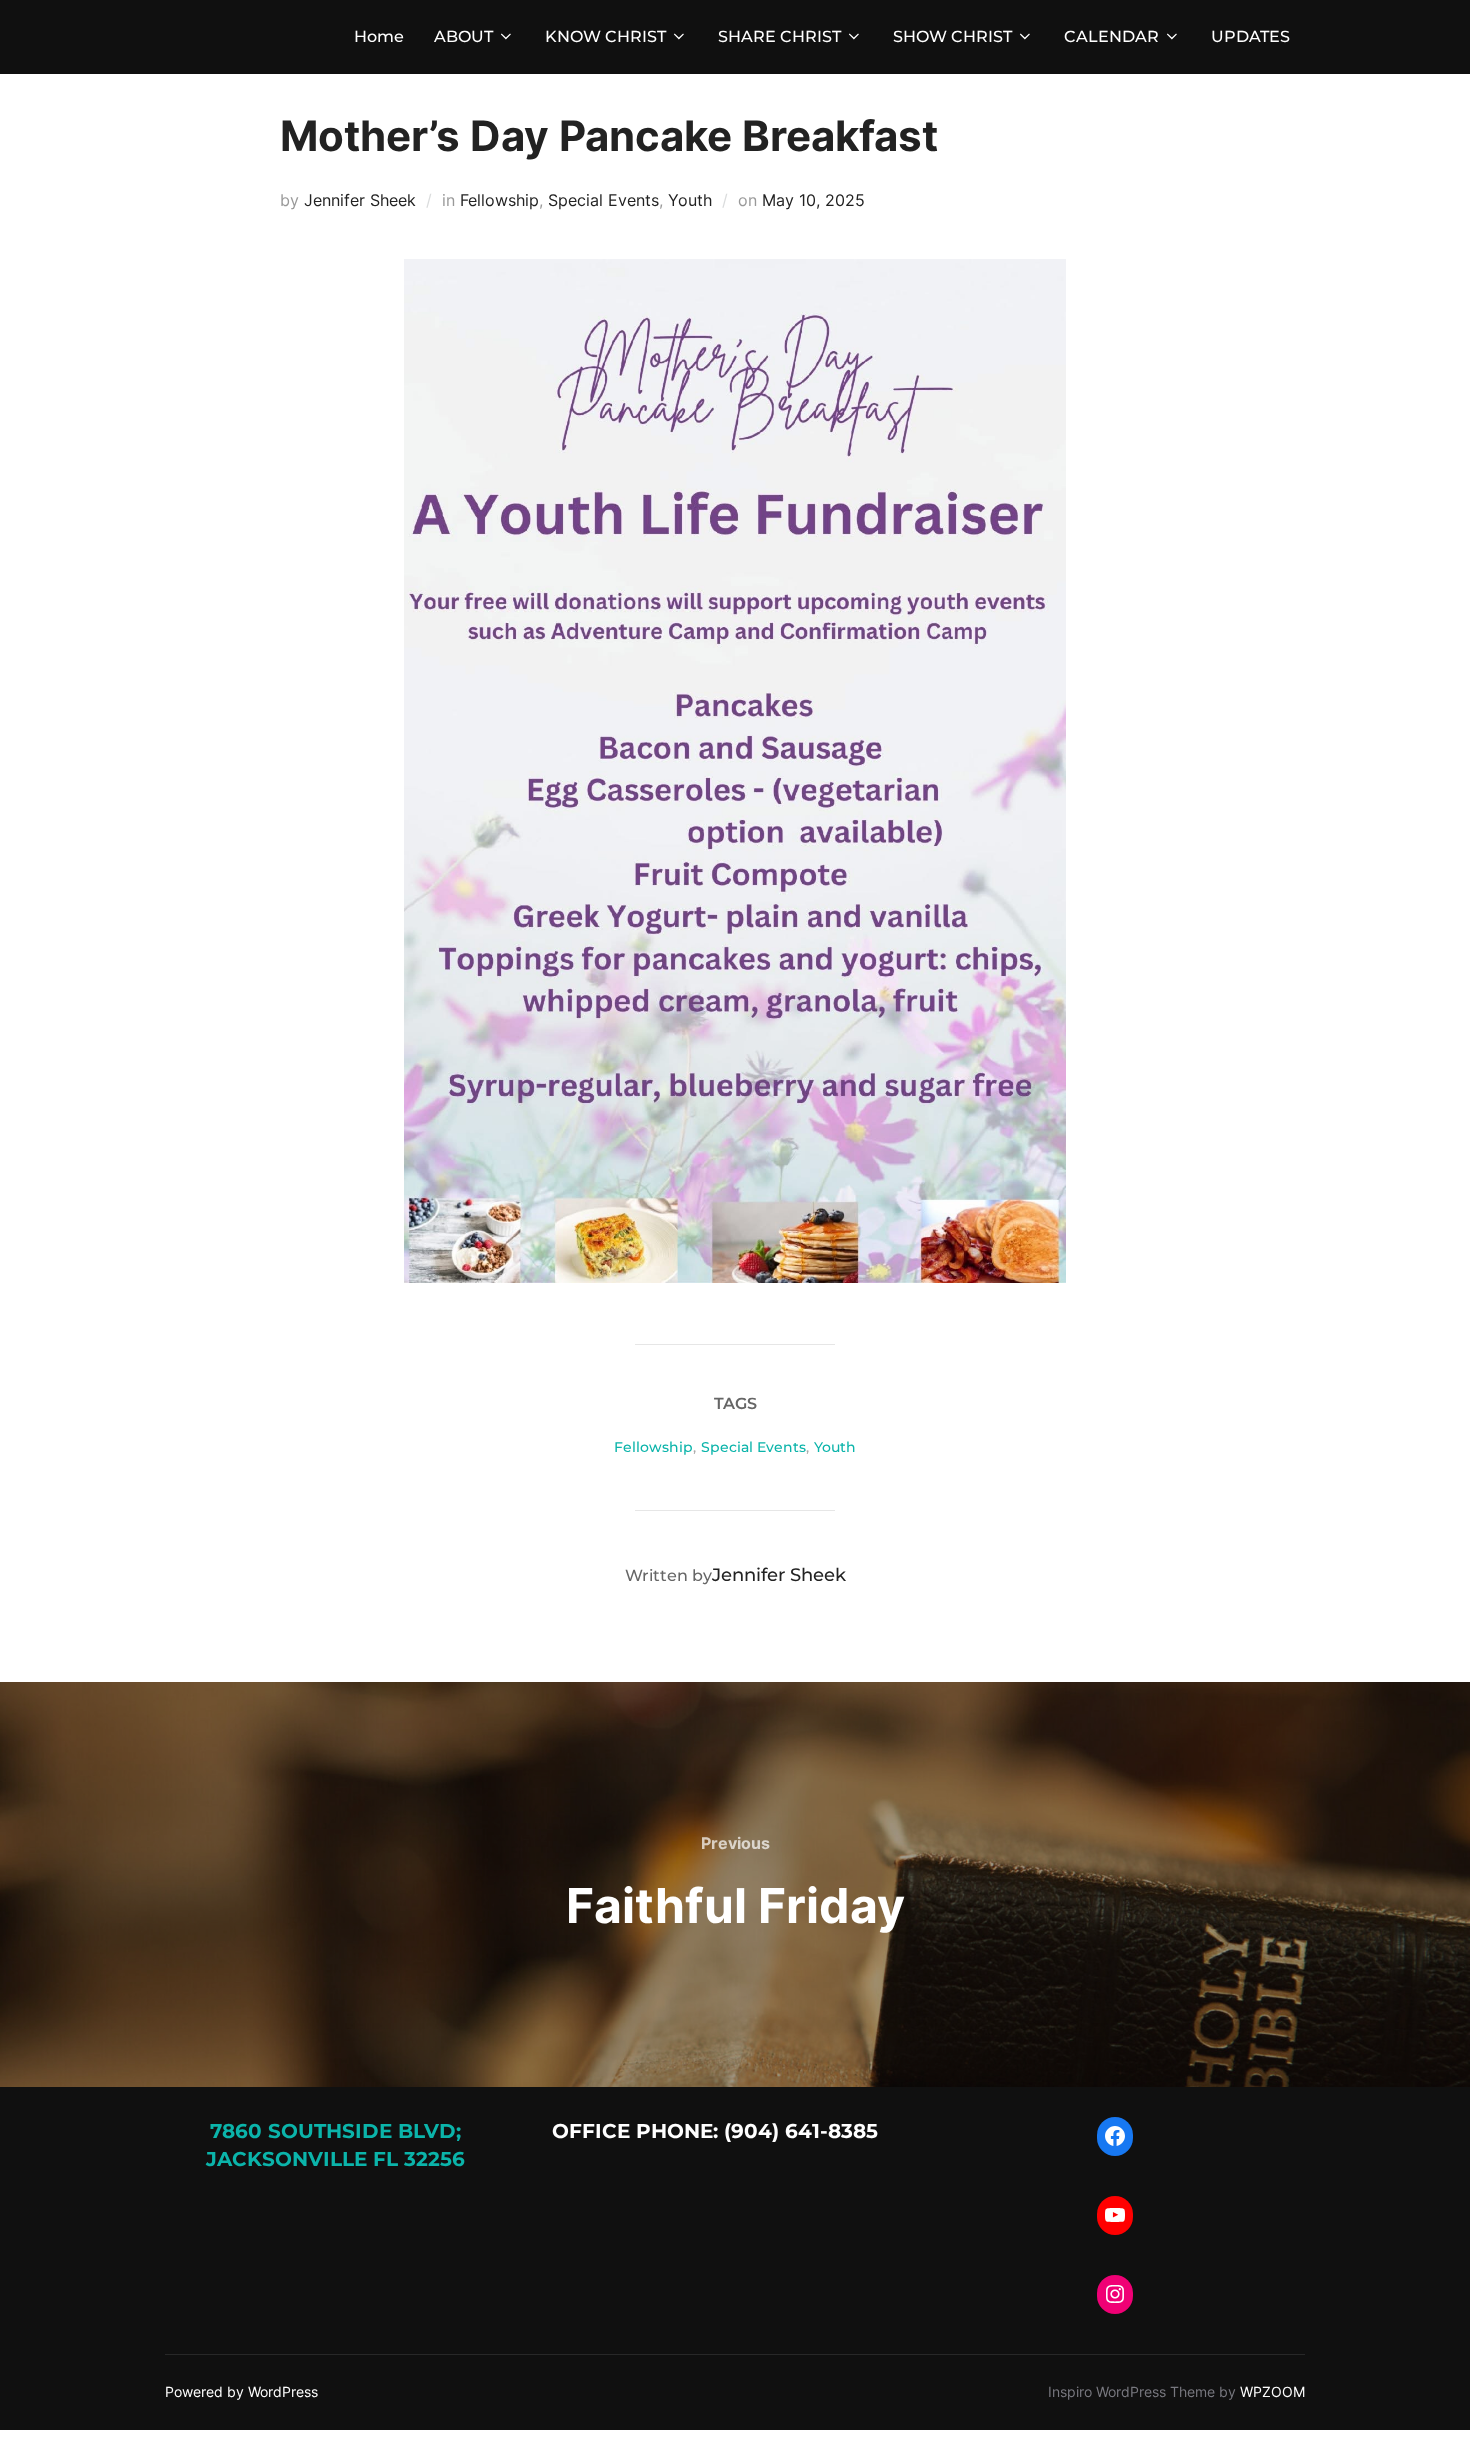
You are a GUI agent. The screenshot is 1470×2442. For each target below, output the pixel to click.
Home (379, 36)
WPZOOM (1272, 2391)
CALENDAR (1111, 36)
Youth (690, 200)
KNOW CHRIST (605, 36)
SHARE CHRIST (779, 36)
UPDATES (1250, 36)
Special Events (603, 200)
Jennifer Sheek (360, 200)
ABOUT (463, 36)
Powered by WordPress (241, 2391)
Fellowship (499, 200)
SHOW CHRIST (952, 36)
